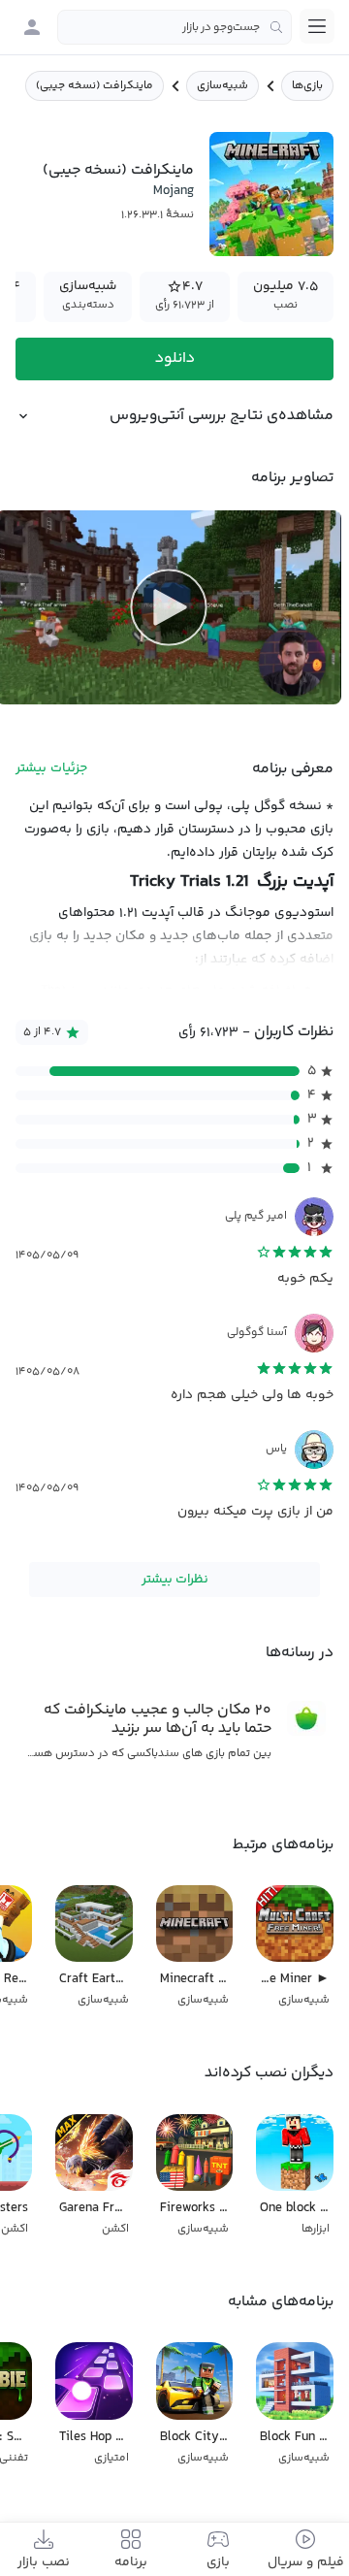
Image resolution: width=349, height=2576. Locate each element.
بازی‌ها (307, 86)
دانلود (175, 359)
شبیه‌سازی (222, 86)
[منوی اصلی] (317, 26)
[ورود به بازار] (32, 27)
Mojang (174, 191)
